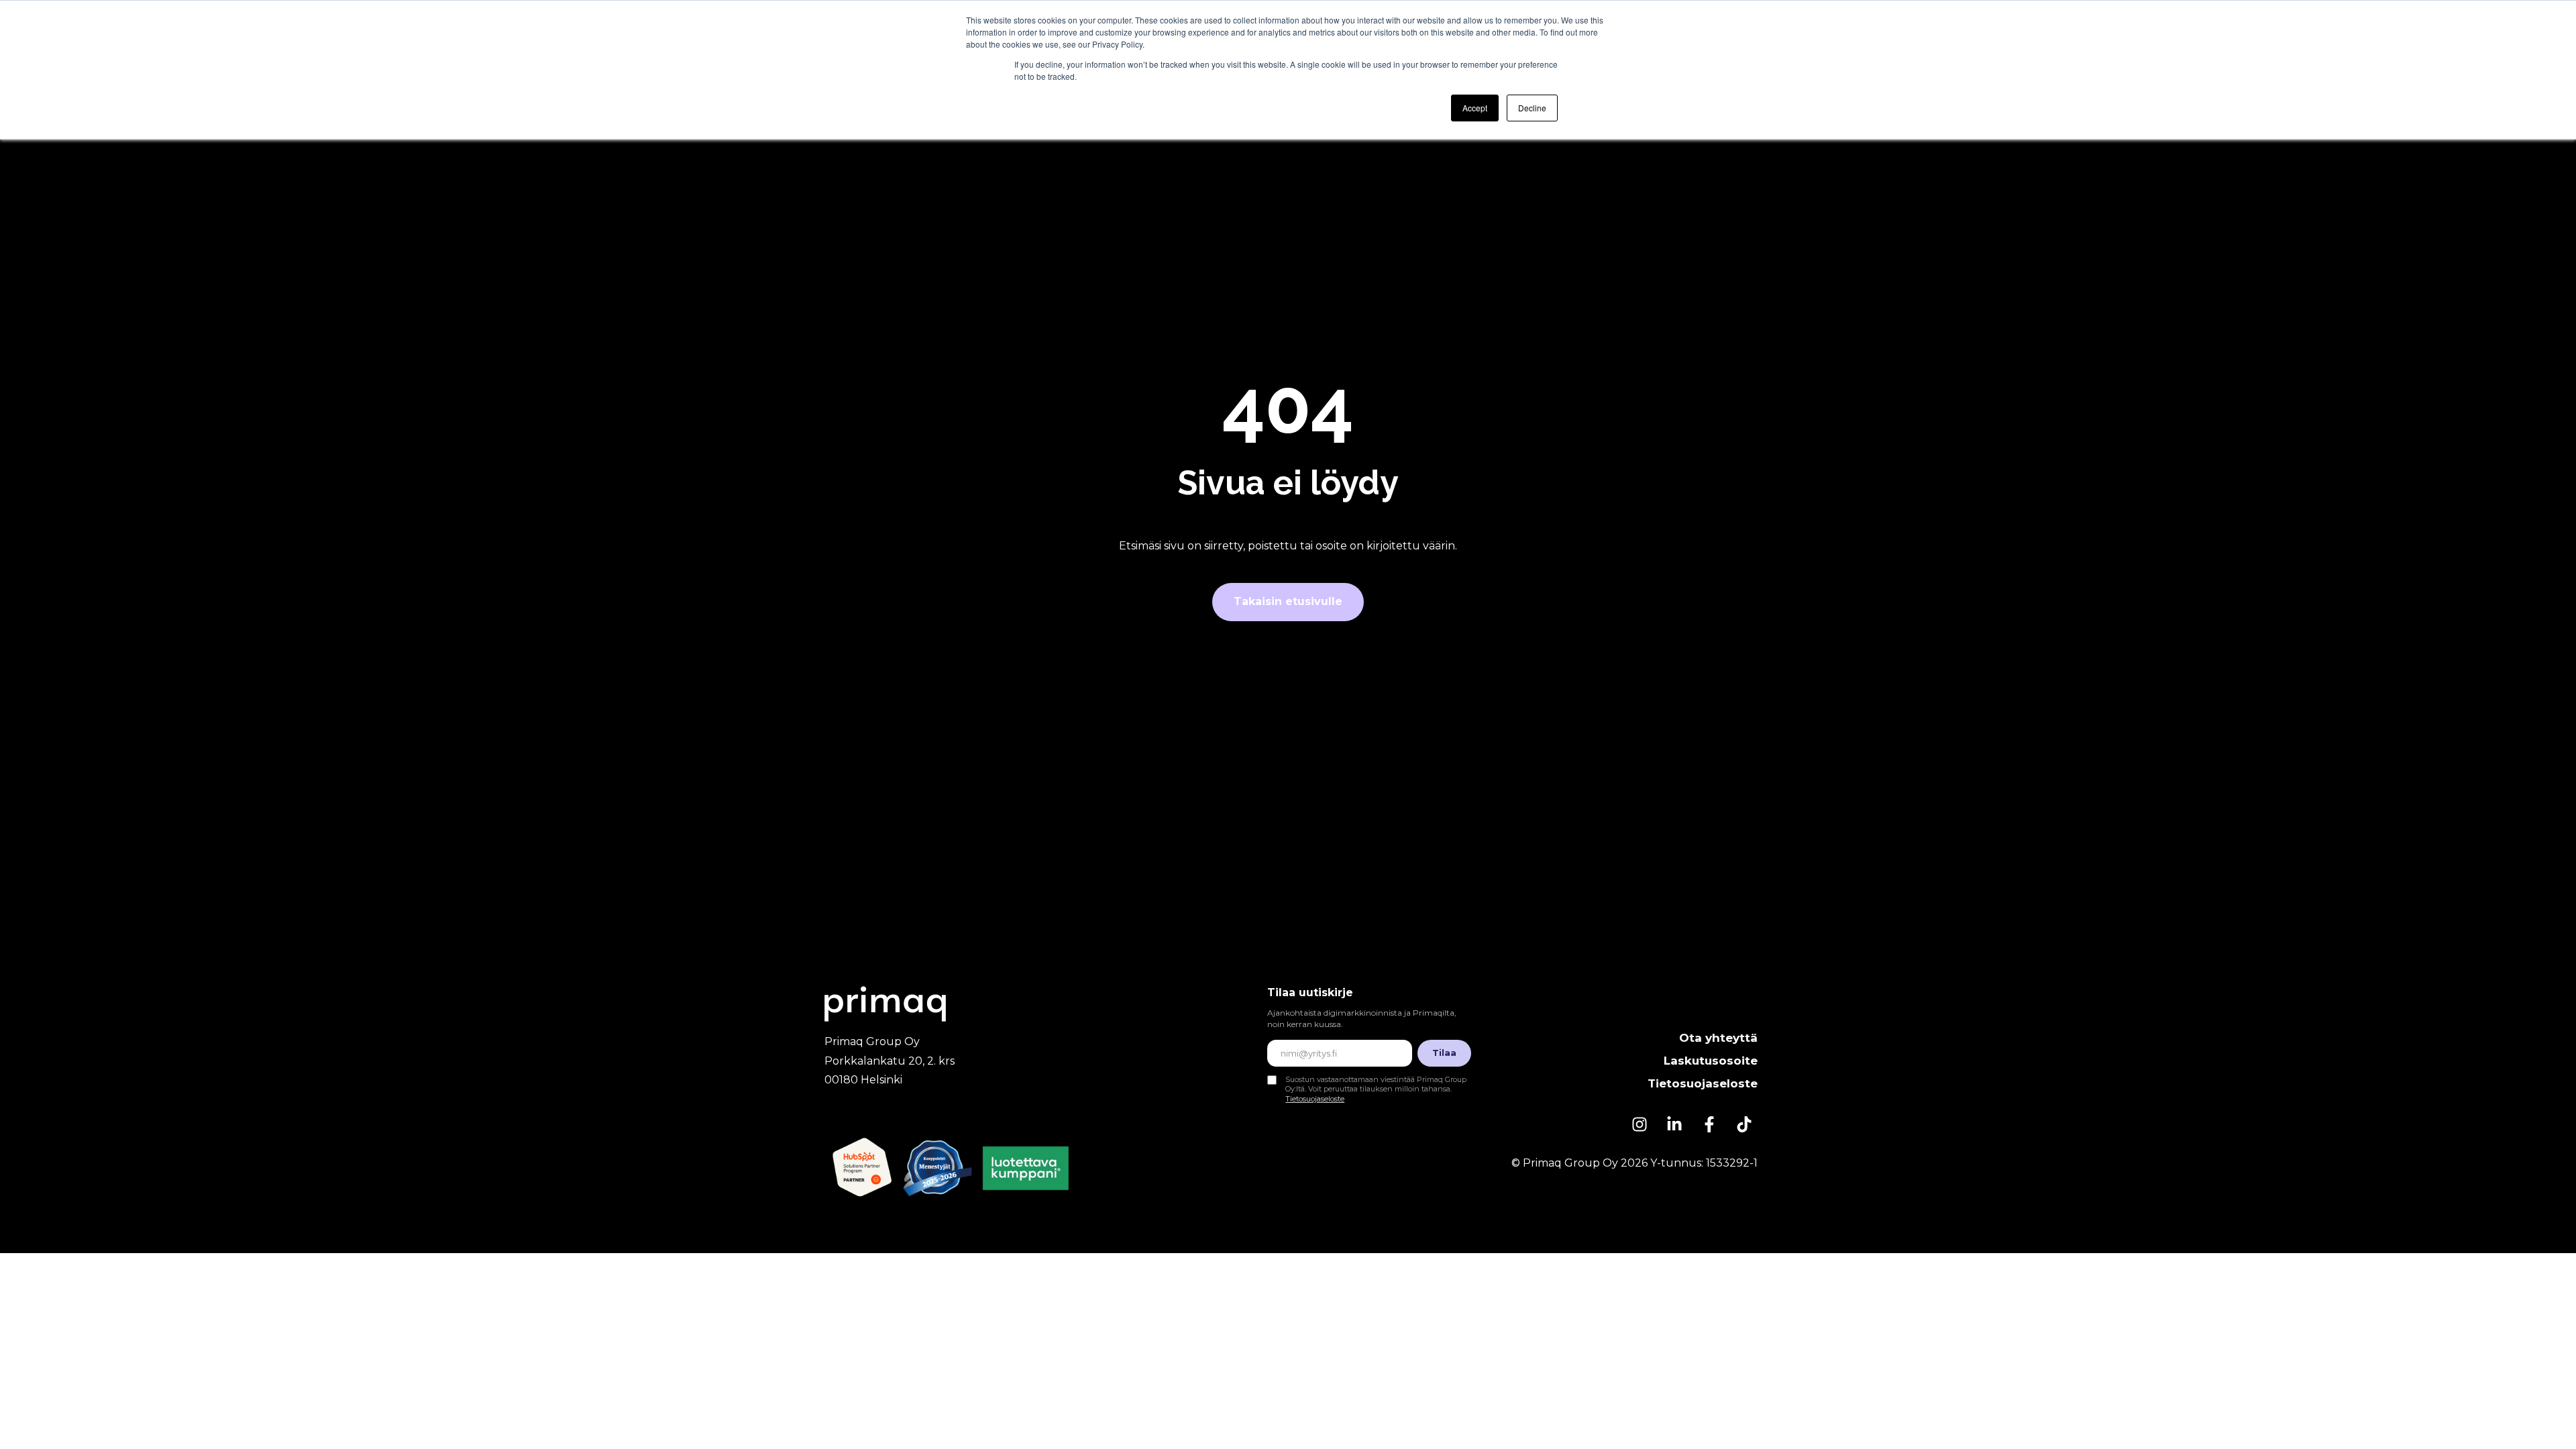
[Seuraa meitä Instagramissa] (1640, 1124)
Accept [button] (1475, 108)
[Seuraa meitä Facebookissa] (1709, 1124)
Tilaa (1444, 1053)
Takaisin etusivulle (1288, 601)
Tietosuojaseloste (1315, 1099)
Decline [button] (1532, 108)
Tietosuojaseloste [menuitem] (1703, 1083)
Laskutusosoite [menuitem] (1711, 1061)
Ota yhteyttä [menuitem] (1718, 1038)
